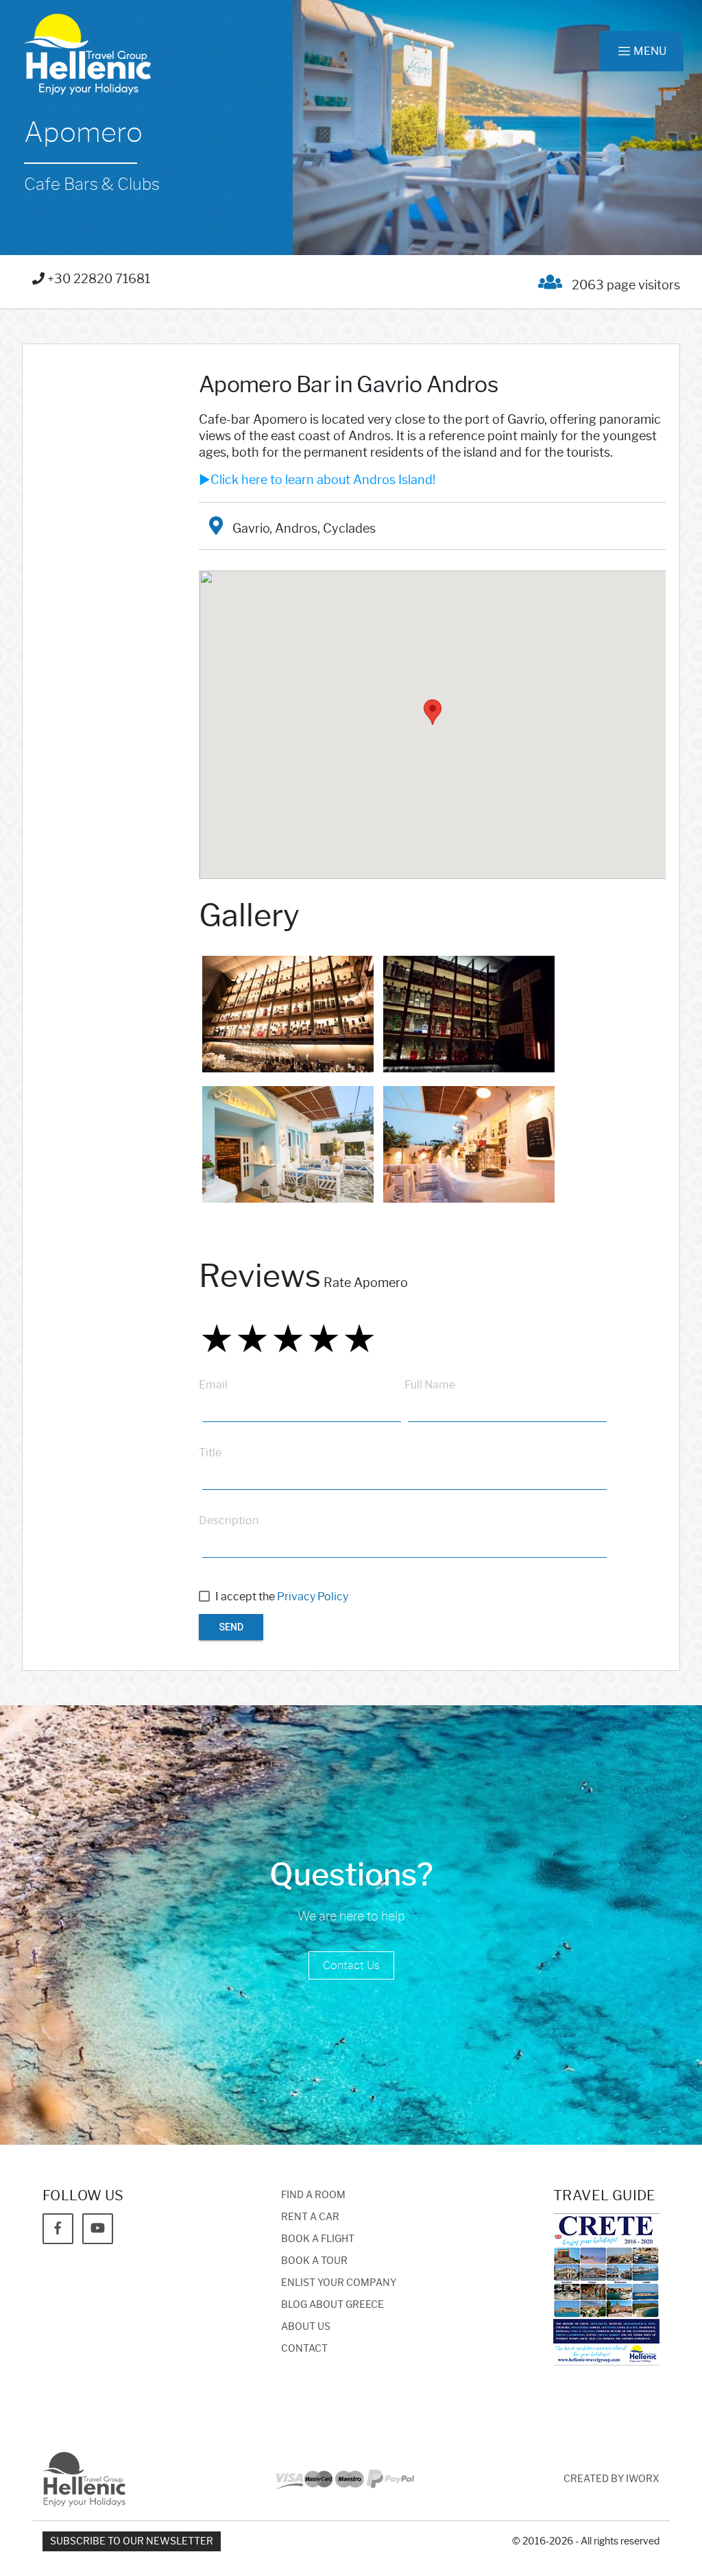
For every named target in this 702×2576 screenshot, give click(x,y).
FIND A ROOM (313, 2195)
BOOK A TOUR (314, 2261)
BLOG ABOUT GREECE (332, 2305)
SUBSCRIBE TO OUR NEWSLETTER (132, 2541)
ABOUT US (306, 2327)
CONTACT (304, 2349)
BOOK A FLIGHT (318, 2239)
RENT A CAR (310, 2217)
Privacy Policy (313, 1597)
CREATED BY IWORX (612, 2479)
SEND (231, 1627)
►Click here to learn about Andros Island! (317, 480)
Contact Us (351, 1965)
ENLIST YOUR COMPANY (339, 2283)
